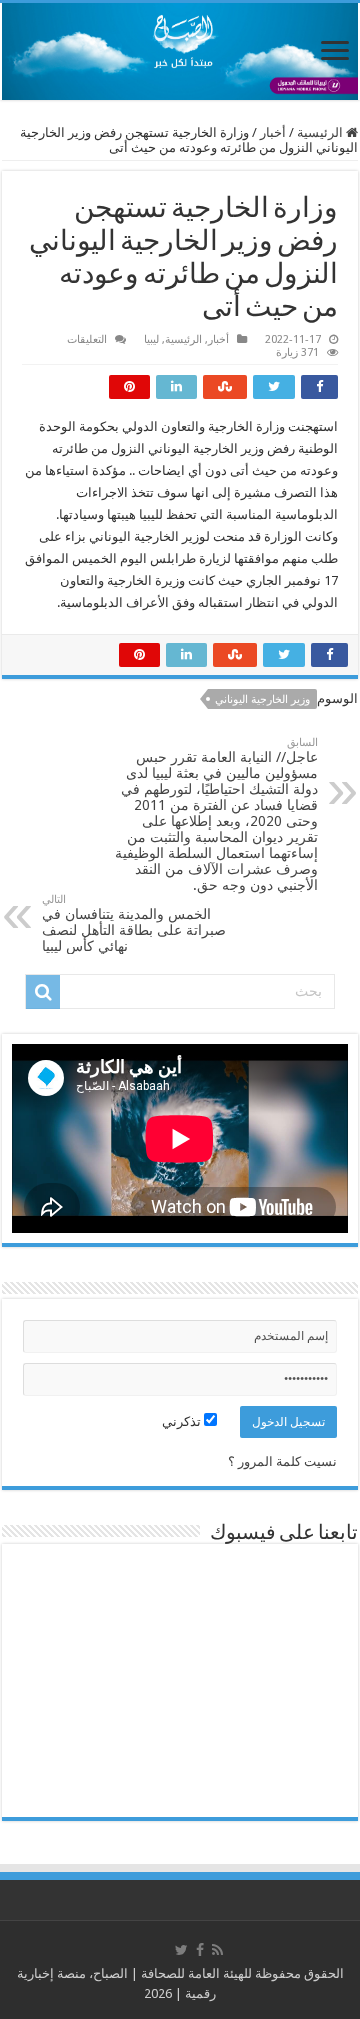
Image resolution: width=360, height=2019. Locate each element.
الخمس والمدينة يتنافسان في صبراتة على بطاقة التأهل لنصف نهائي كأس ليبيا (134, 923)
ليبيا (151, 339)
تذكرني (183, 1421)
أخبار (273, 132)
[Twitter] (181, 1950)
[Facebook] (200, 1950)
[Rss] (217, 1950)
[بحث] (43, 992)
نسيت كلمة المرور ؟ (282, 1461)
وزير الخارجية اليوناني (262, 699)
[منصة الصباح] (180, 51)
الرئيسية (321, 132)
